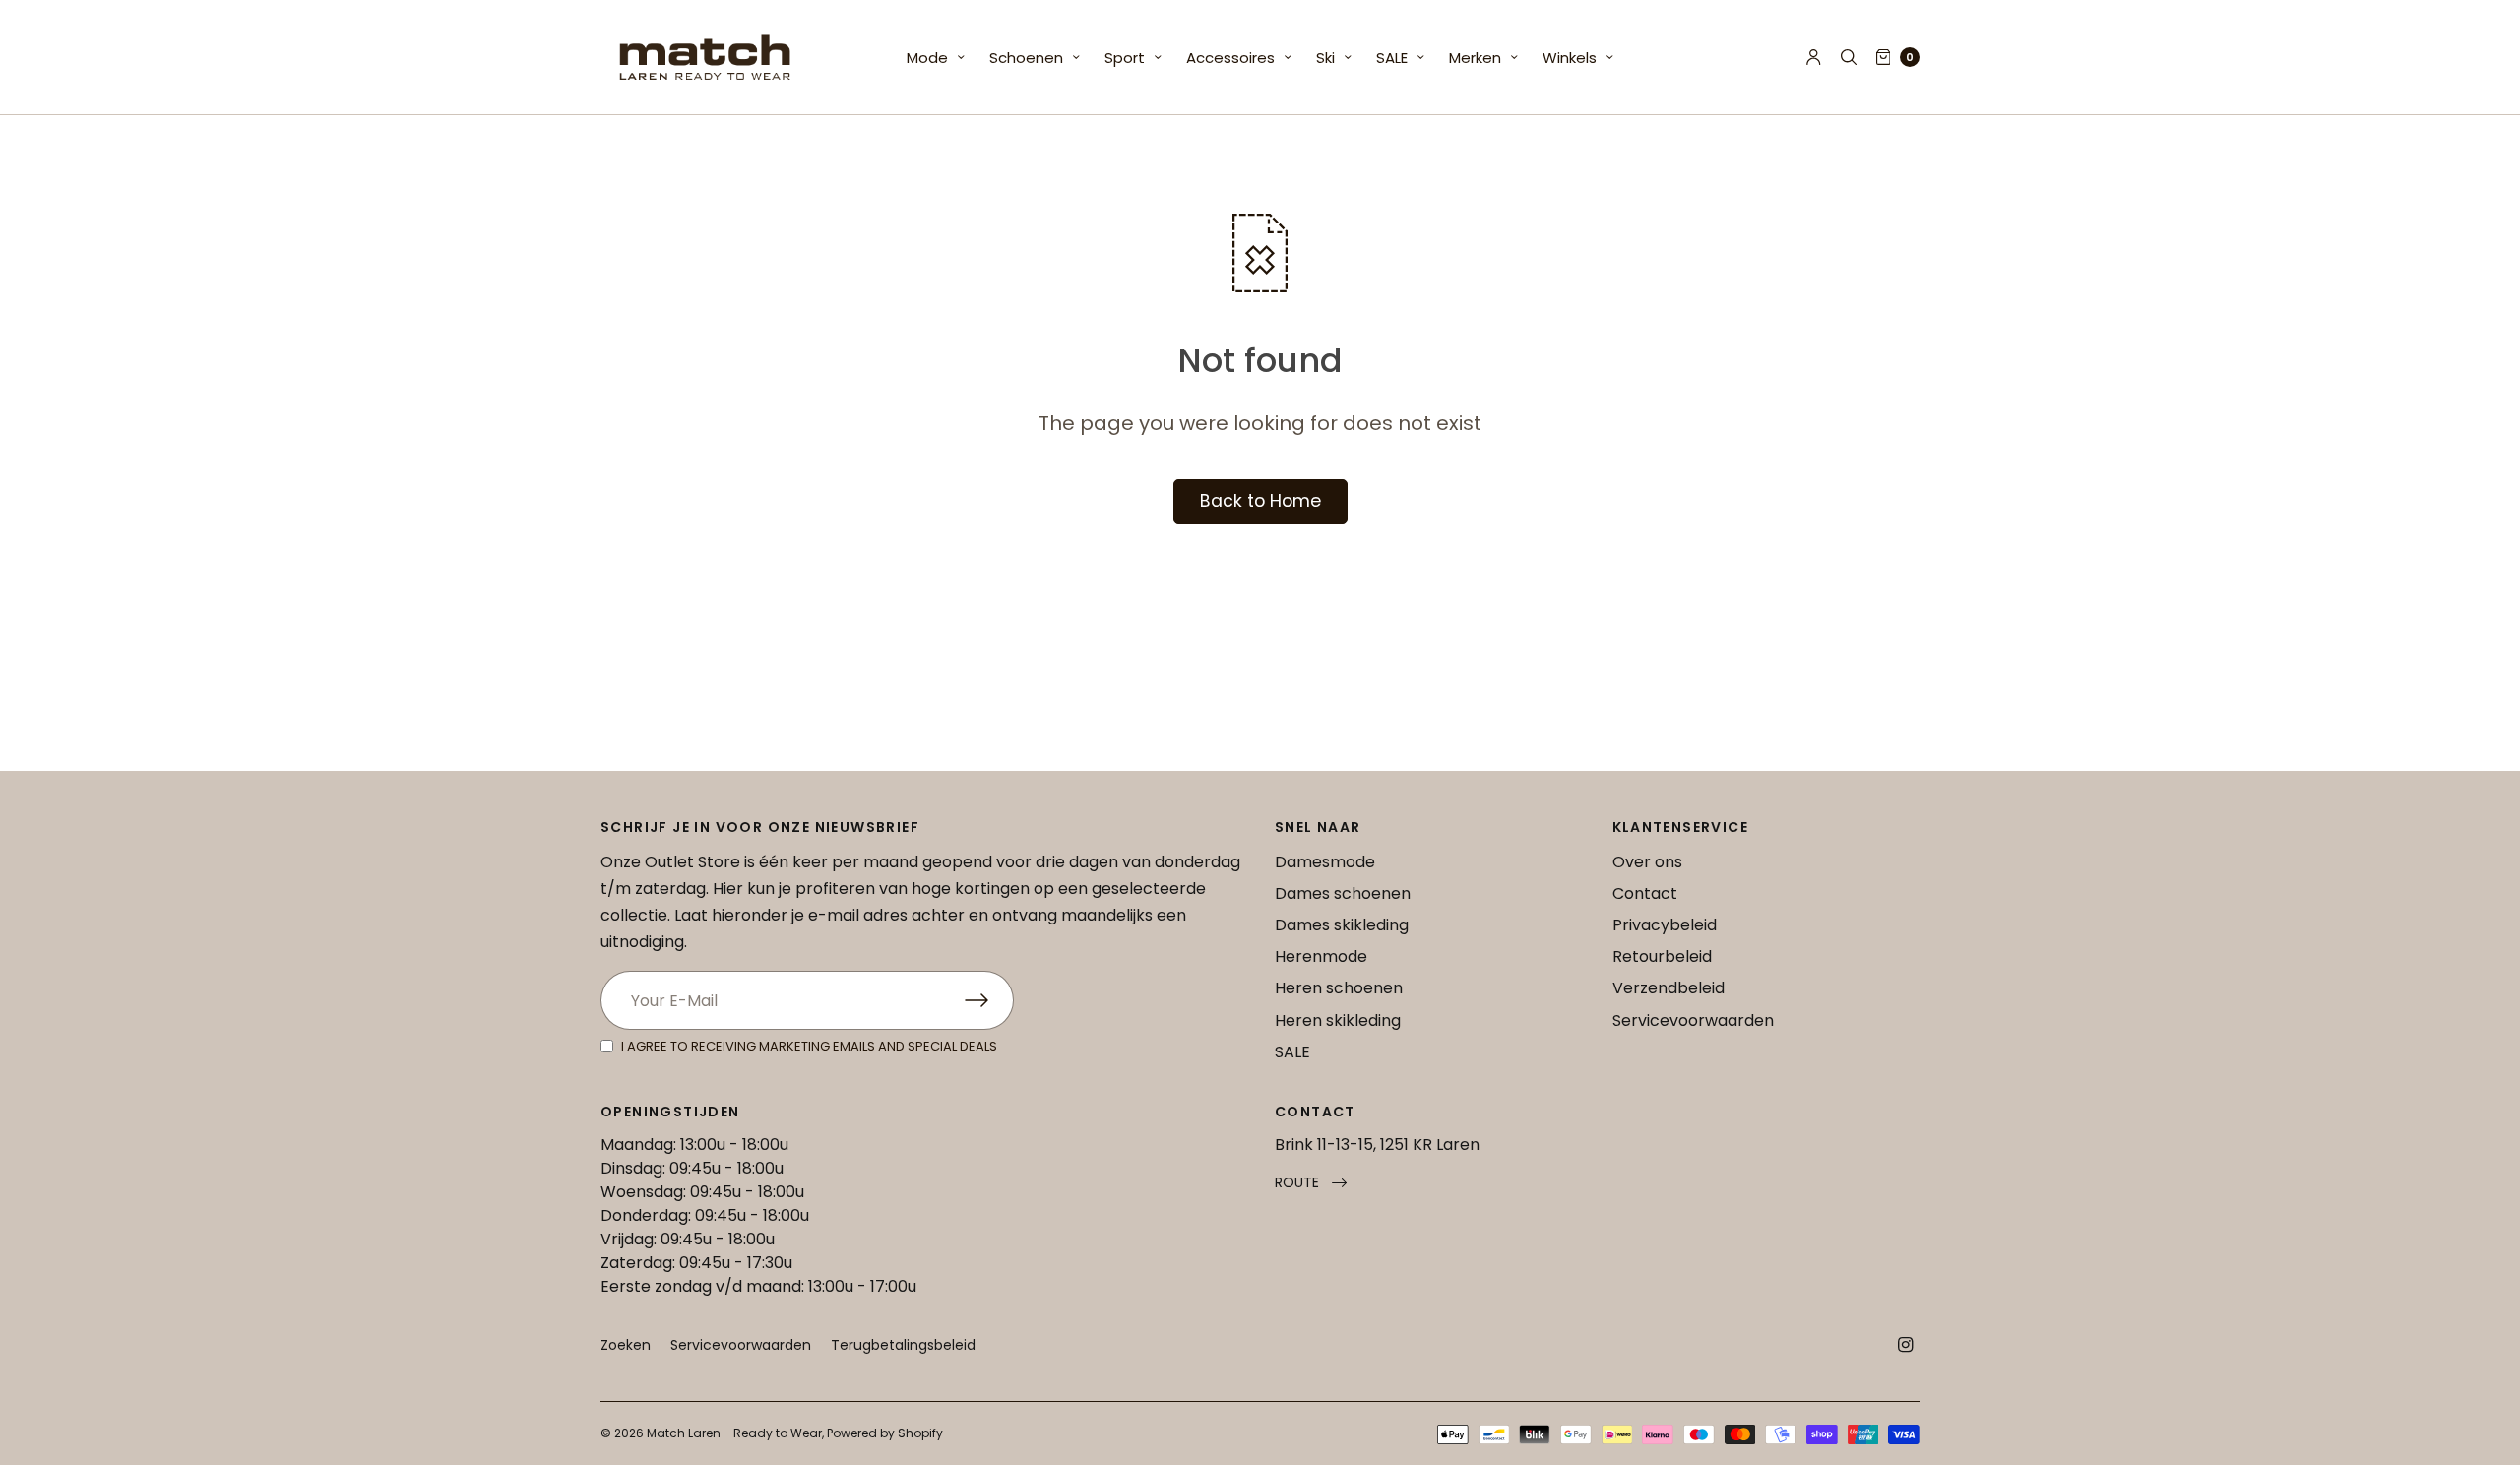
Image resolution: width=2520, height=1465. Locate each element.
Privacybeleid (1665, 925)
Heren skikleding (1338, 1020)
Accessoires (1230, 58)
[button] (1311, 1183)
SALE (1392, 58)
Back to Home (1260, 501)
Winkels (1570, 58)
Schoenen (1026, 58)
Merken (1475, 58)
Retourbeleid (1662, 956)
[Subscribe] (989, 1000)
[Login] (1814, 57)
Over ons (1647, 862)
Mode (927, 58)
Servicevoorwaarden (1693, 1020)
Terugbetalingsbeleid (903, 1345)
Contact (1645, 893)
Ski (1325, 58)
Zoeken (626, 1345)
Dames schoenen (1343, 893)
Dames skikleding (1342, 925)
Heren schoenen (1339, 988)
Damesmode (1325, 862)
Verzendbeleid (1669, 988)
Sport (1125, 58)
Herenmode (1321, 956)
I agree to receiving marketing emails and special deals (809, 1046)
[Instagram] (1906, 1345)
